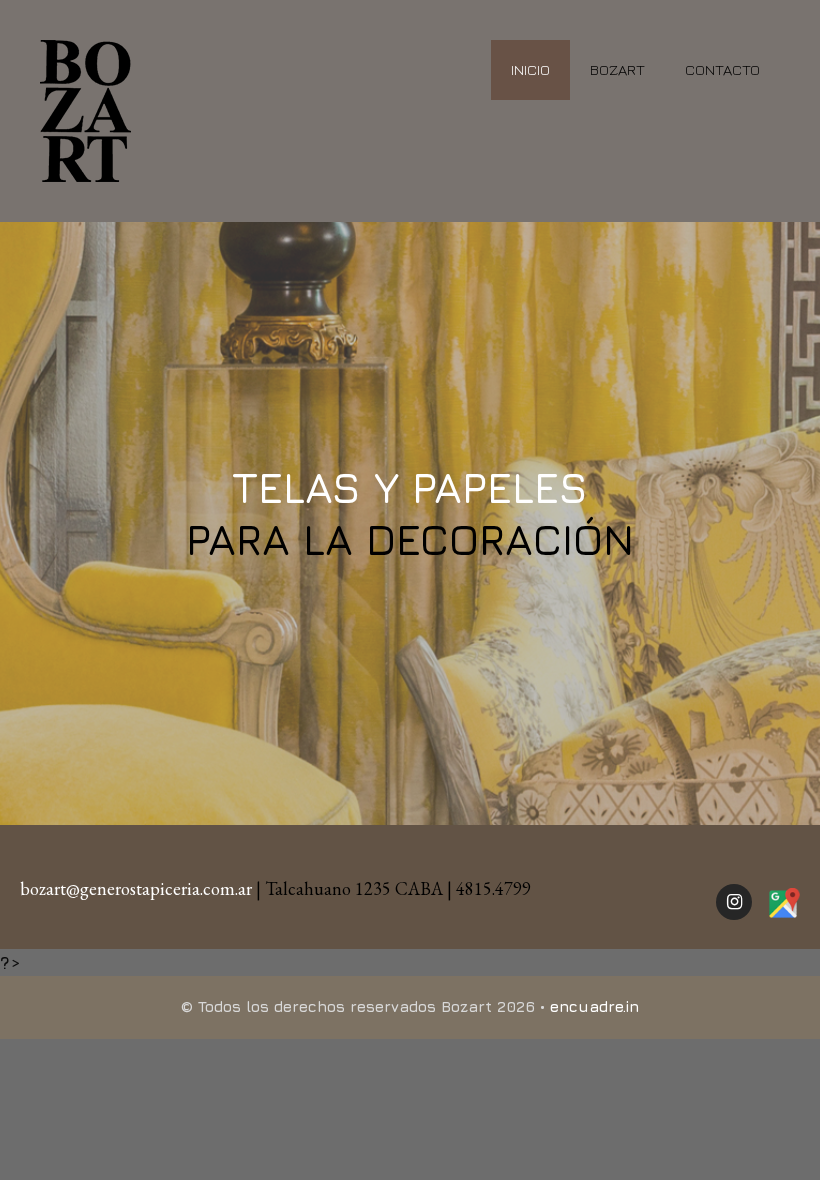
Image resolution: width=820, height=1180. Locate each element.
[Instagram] (734, 902)
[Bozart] (85, 108)
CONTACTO (722, 69)
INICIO (530, 69)
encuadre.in (594, 1006)
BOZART (617, 69)
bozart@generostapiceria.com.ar (136, 888)
